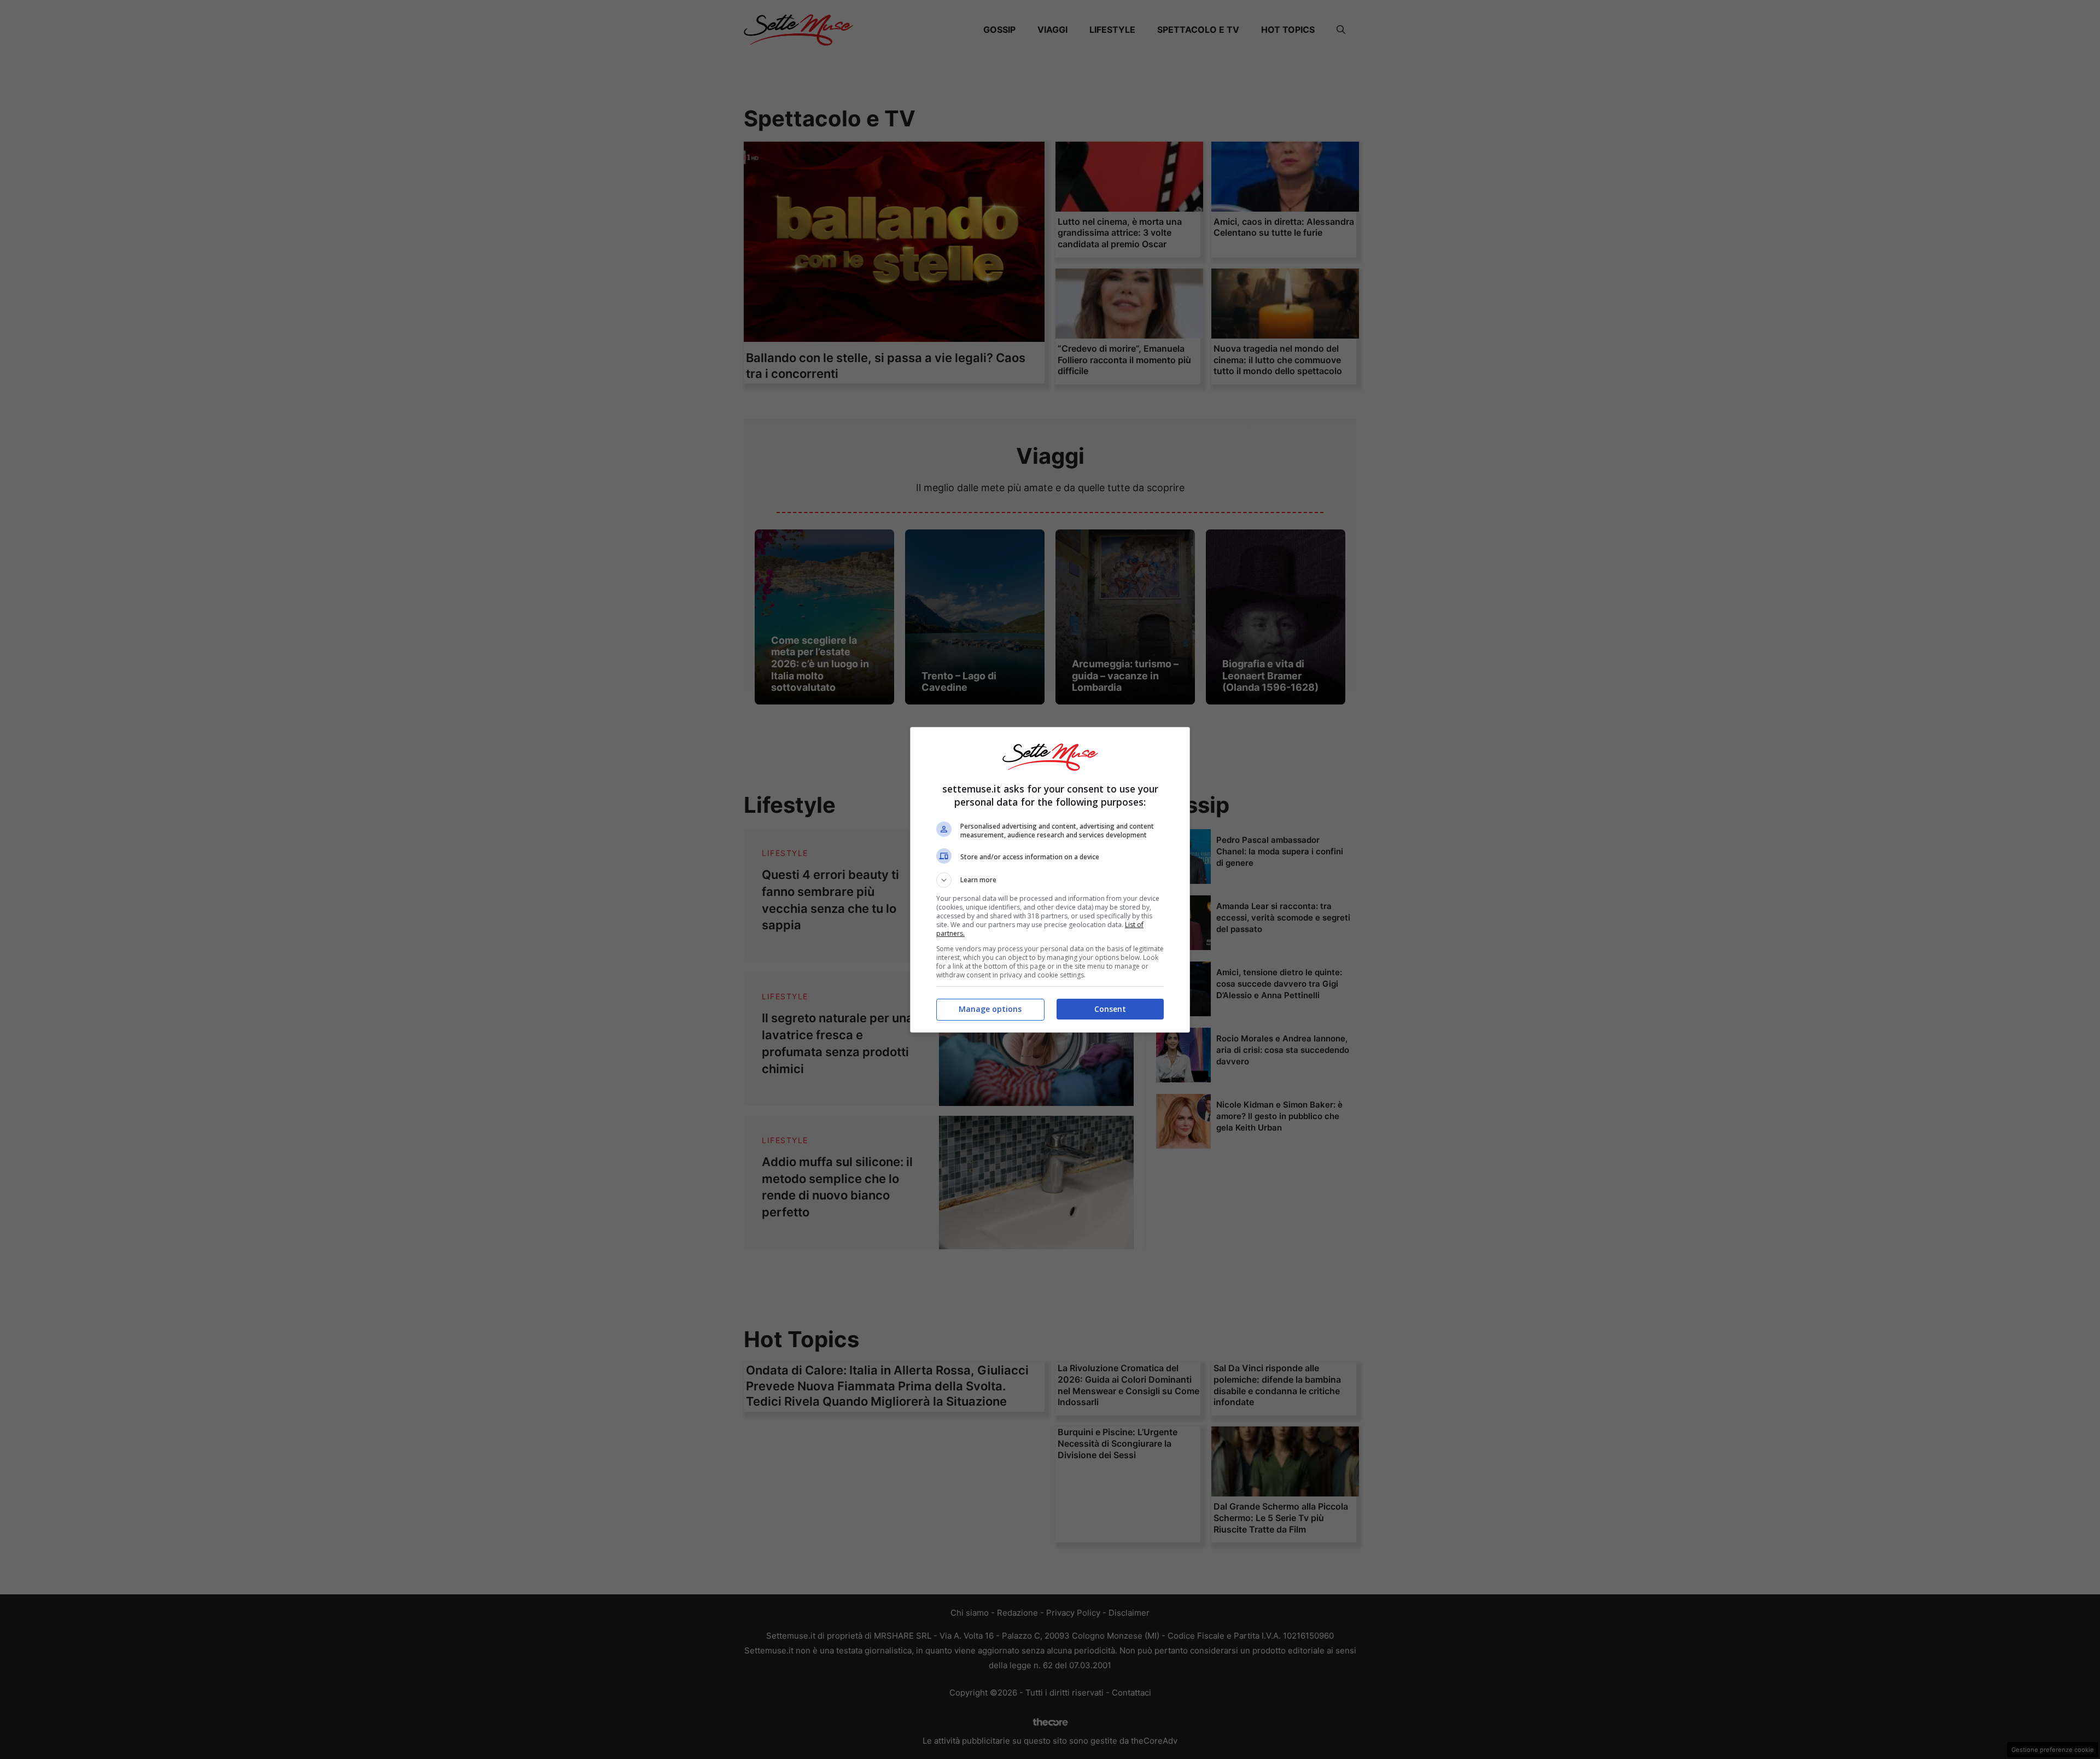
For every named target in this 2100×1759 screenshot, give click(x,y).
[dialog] (1050, 880)
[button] (1050, 880)
